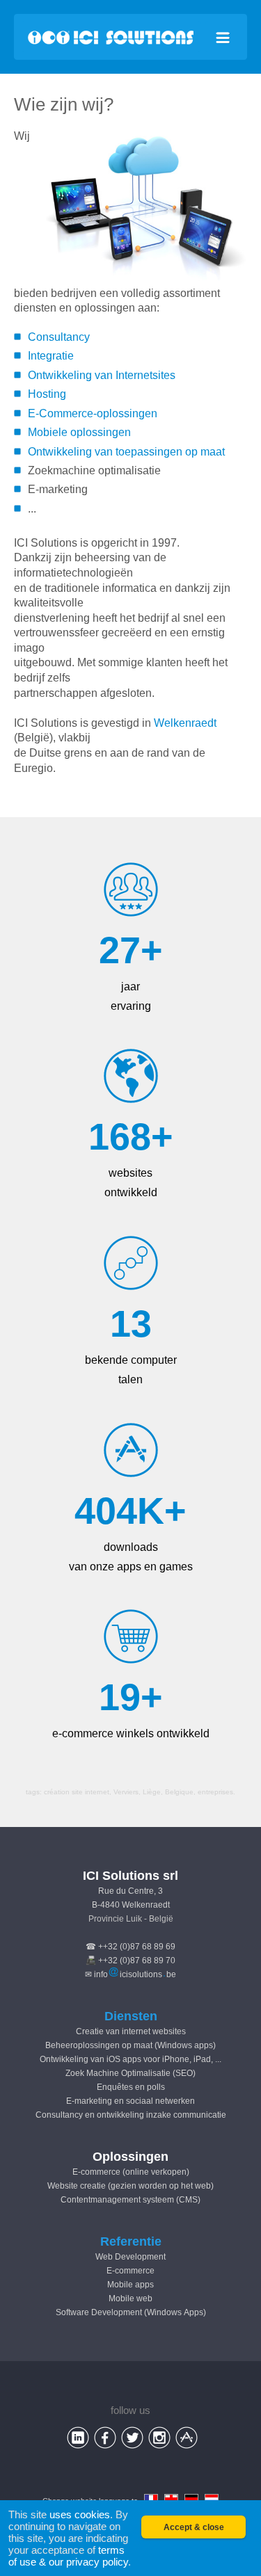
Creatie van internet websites (131, 2031)
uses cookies (80, 2514)
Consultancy (59, 337)
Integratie (51, 356)
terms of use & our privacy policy (68, 2556)
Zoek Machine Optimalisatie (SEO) (130, 2073)
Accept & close (194, 2527)
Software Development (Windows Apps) (131, 2312)
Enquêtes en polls (131, 2087)
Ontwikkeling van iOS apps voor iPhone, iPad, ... (130, 2059)
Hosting (47, 394)
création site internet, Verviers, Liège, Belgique (119, 1792)
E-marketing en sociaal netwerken (130, 2101)
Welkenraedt (185, 723)
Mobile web (130, 2299)
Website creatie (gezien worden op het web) (130, 2186)
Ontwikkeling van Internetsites (102, 375)
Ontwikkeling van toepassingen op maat (126, 452)
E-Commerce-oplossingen (93, 413)
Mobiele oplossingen (79, 432)
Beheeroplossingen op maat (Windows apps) (130, 2045)
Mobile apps (130, 2285)
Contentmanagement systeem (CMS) (130, 2200)
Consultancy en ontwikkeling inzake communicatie (131, 2115)
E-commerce (130, 2271)
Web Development (130, 2257)
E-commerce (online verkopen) (131, 2172)
